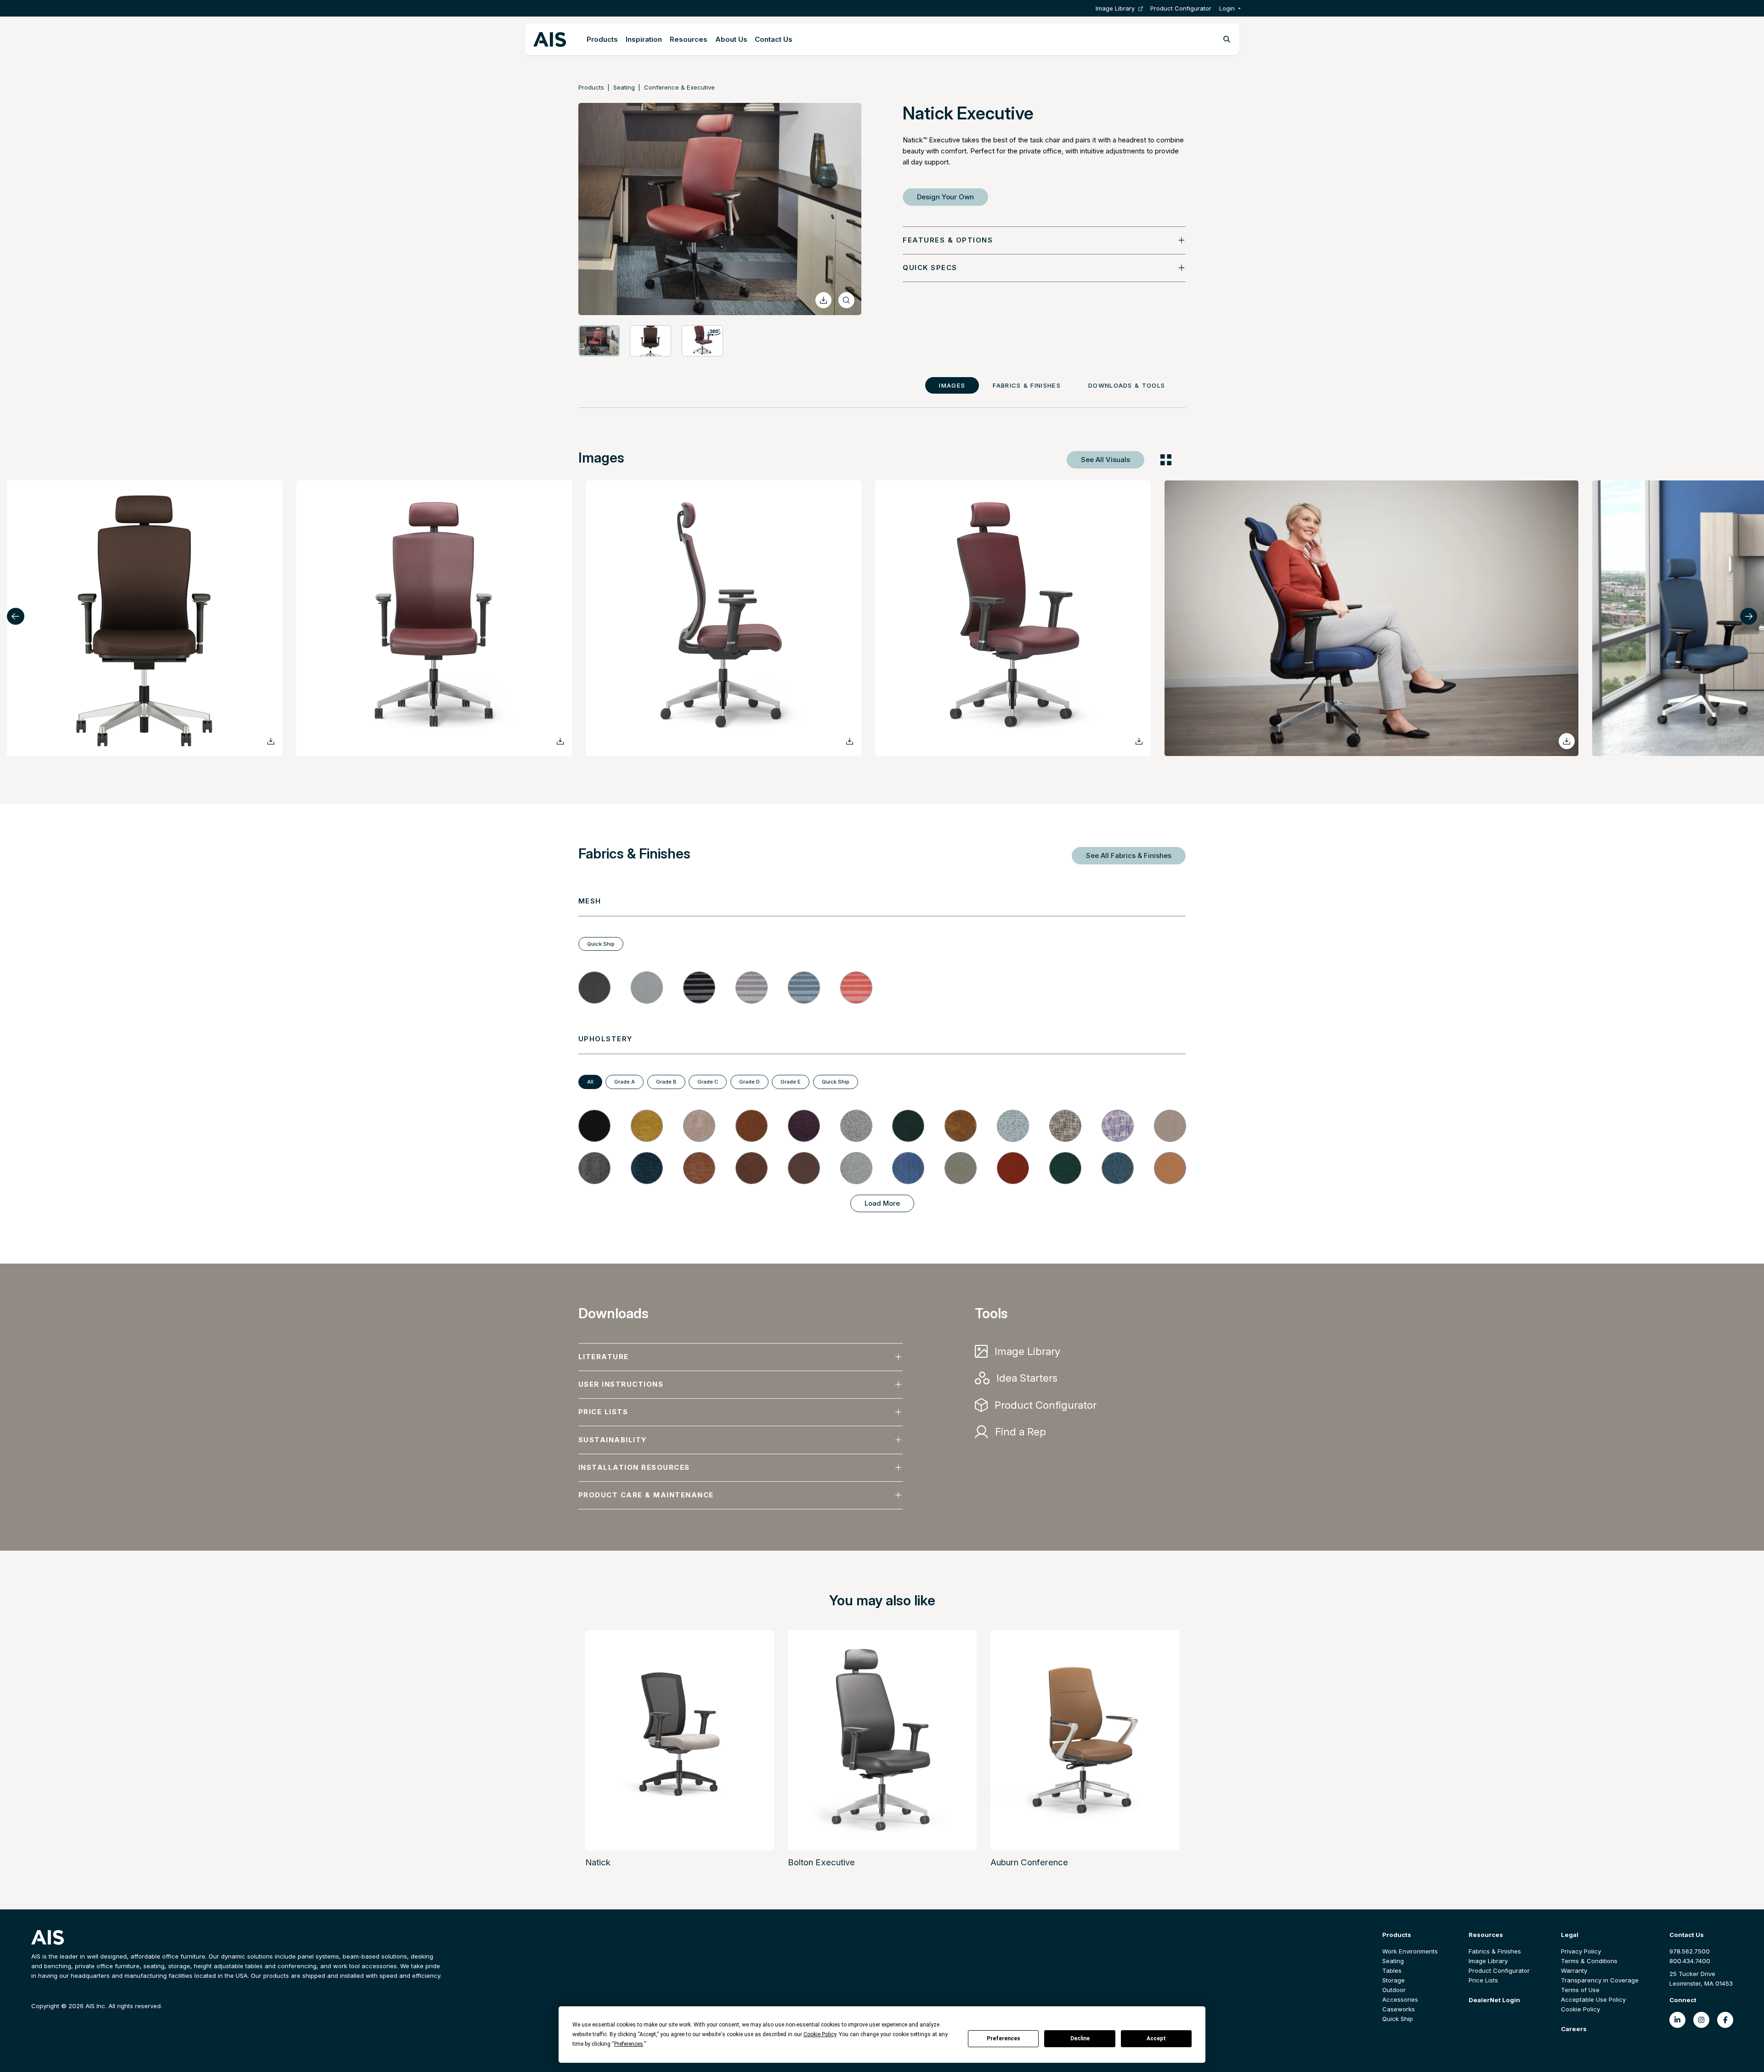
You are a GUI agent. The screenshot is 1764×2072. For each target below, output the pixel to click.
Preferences (1004, 2038)
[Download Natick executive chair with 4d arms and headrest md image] (271, 741)
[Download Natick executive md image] (1567, 741)
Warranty (1574, 1970)
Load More (882, 1203)
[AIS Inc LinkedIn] (1677, 2020)
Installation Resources (634, 1467)
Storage (1394, 1980)
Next (1749, 616)
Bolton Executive (821, 1862)
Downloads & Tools (1127, 385)
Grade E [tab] (791, 1082)
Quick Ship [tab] (601, 944)
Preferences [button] (629, 2044)
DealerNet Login (1494, 2000)
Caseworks (1399, 2009)
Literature (604, 1357)
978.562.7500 (1690, 1951)
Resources (689, 39)
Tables (1392, 1970)
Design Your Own (945, 197)
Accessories (1400, 1999)
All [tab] (590, 1082)
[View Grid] (1166, 460)
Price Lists (603, 1412)
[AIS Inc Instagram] (1701, 2020)
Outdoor (1394, 1990)
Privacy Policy (1581, 1951)
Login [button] (1227, 8)
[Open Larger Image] (846, 300)
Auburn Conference (1029, 1862)
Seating (624, 87)
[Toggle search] (1227, 40)
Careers (1574, 2029)
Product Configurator (1181, 8)
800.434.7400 (1690, 1961)
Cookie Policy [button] (820, 2034)
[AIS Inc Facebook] (1725, 2020)
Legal (1570, 1935)
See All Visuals (1105, 460)
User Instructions (621, 1384)
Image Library (1115, 8)
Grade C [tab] (708, 1082)
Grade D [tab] (749, 1082)
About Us (731, 39)
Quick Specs (930, 268)
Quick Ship (1398, 2019)
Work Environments (1410, 1951)
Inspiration (644, 39)
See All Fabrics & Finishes (1129, 855)
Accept (1156, 2038)
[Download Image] (823, 300)
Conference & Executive (679, 87)
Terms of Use (1580, 1990)
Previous (16, 616)
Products (602, 39)
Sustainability (613, 1440)
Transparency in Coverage (1600, 1980)
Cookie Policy (1580, 2009)
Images (952, 385)
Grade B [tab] (666, 1082)
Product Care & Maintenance (646, 1495)
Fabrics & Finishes (1027, 385)
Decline (1080, 2038)
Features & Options (948, 240)
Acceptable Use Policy (1593, 1999)
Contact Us (774, 39)
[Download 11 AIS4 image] (1139, 741)
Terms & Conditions (1589, 1961)
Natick (598, 1862)
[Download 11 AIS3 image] (850, 741)
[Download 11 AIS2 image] (560, 741)
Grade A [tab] (625, 1082)
